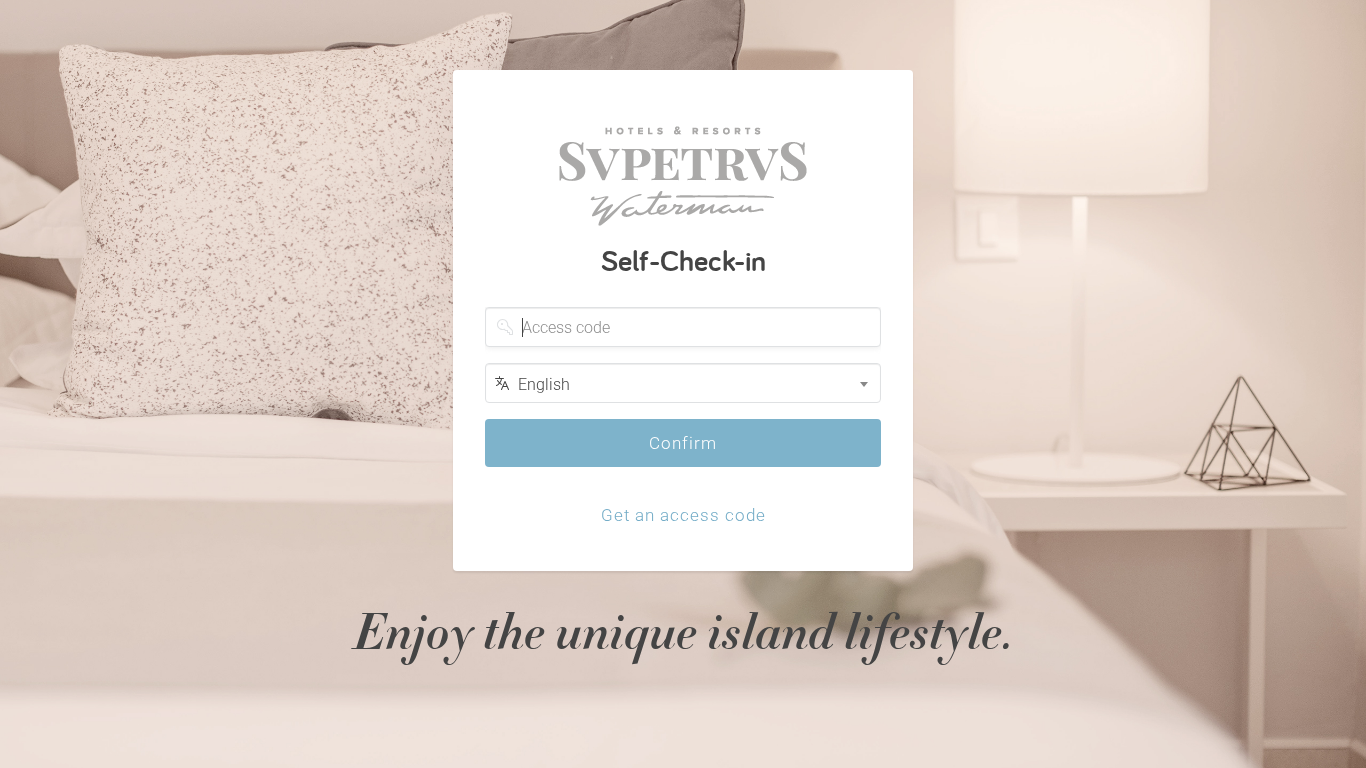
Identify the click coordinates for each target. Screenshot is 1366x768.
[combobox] (683, 383)
